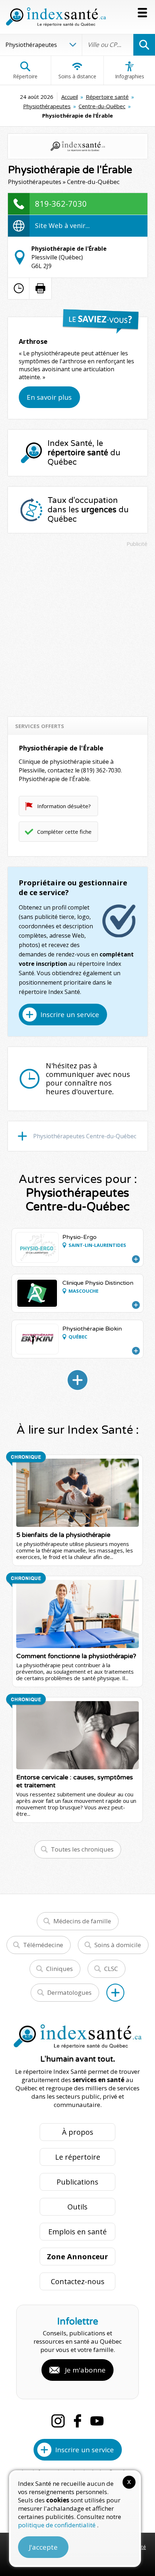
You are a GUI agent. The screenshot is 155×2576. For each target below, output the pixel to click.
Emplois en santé (77, 2232)
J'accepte (43, 2547)
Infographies (130, 76)
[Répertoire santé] (115, 1993)
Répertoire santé (107, 97)
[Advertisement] (77, 628)
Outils (77, 2207)
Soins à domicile (118, 1945)
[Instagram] (58, 2421)
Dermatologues (69, 1992)
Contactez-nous (78, 2281)
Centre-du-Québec (102, 106)
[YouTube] (97, 2421)
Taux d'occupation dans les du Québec (88, 510)
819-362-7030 (61, 203)
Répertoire (25, 76)
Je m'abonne (85, 2370)
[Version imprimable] (40, 288)
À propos (78, 2132)
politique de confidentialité (57, 2525)
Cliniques (59, 1969)
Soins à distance (77, 76)
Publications (77, 2182)
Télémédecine (43, 1945)
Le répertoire (78, 2157)
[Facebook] (77, 2421)
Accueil (70, 97)
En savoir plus (49, 397)
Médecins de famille (82, 1921)
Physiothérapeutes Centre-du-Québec (85, 1136)
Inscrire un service (70, 1015)
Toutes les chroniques (82, 1849)
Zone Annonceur (77, 2257)
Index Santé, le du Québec (84, 453)
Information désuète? (64, 806)
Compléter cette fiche (64, 832)
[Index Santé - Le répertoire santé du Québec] (56, 17)
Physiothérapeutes (47, 106)
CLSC (111, 1969)
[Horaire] (19, 288)
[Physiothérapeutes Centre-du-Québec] (77, 1380)
